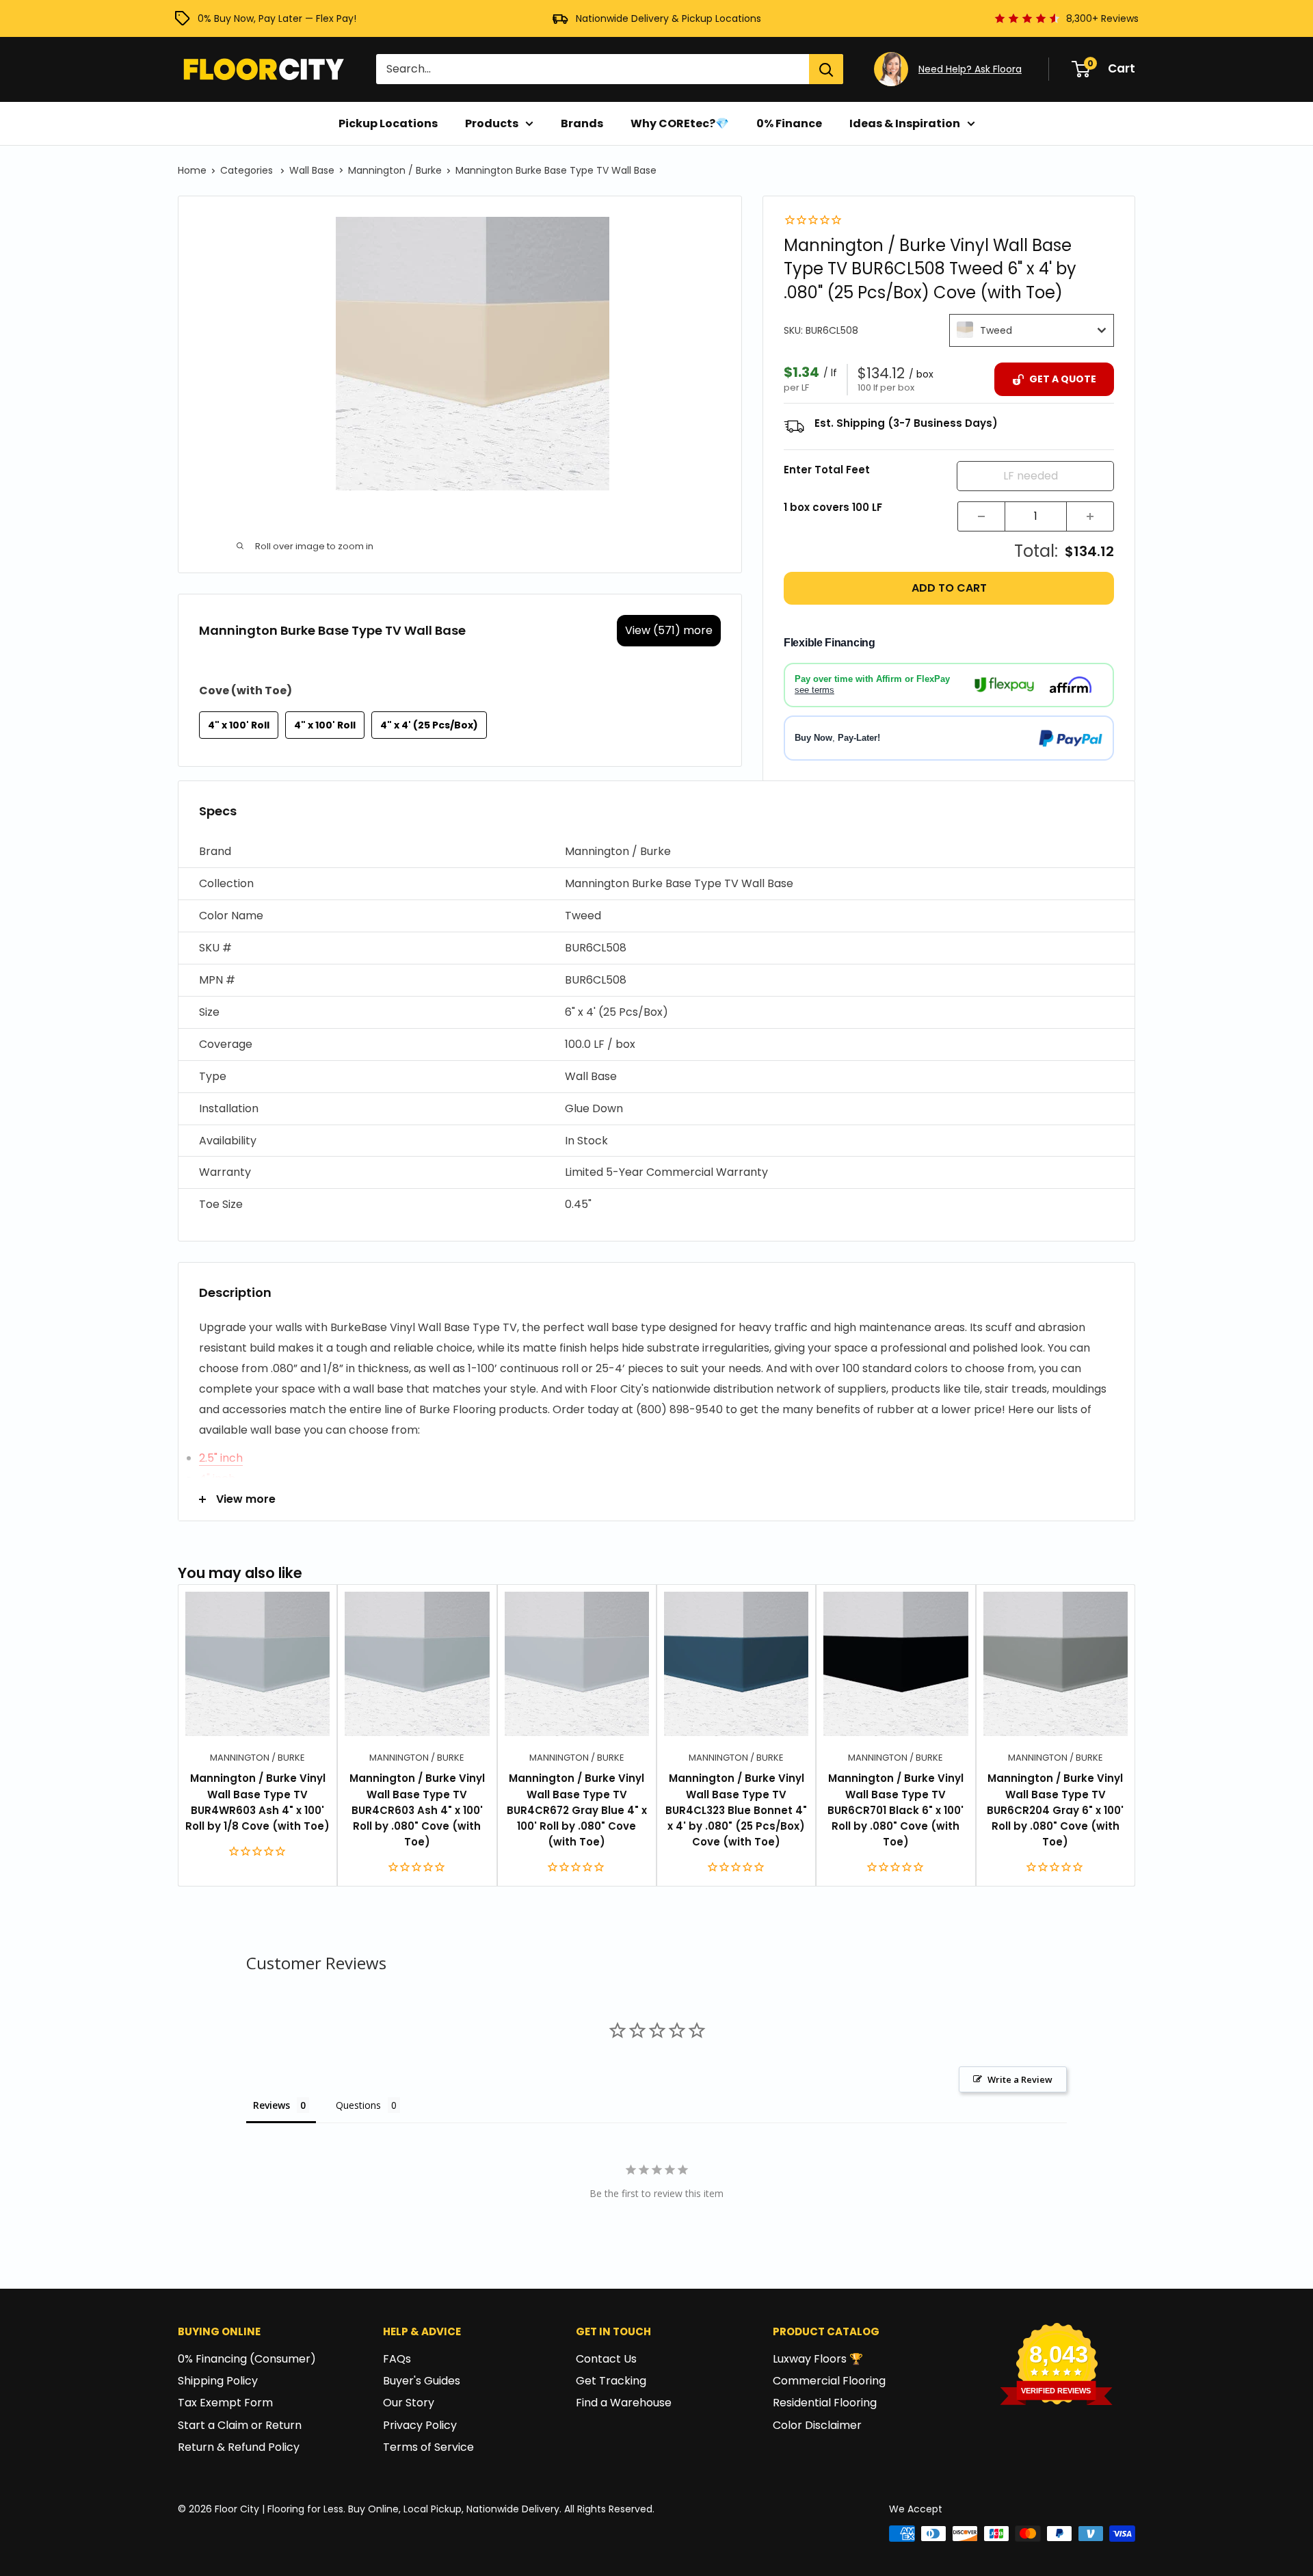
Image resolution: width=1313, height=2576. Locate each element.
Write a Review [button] (1020, 2079)
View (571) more (669, 630)
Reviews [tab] (271, 2105)
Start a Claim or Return (240, 2425)
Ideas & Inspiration (905, 123)
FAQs (397, 2359)
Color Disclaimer (817, 2425)
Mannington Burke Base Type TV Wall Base (556, 170)
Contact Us (606, 2359)
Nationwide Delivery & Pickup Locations (668, 18)
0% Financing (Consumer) (247, 2359)
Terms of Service (428, 2447)
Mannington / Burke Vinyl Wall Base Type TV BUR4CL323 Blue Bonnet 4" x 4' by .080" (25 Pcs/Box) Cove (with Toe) (736, 1810)
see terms (814, 690)
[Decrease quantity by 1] (981, 516)
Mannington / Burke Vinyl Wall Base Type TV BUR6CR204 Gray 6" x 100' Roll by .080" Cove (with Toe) (1055, 1810)
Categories (248, 170)
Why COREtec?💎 (680, 123)
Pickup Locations (388, 123)
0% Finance (789, 123)
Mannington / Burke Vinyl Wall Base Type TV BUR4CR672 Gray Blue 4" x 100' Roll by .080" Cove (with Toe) (577, 1810)
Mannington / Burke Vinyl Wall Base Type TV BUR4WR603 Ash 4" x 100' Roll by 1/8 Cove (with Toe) (257, 1802)
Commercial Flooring (829, 2381)
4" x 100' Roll (239, 725)
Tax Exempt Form (225, 2403)
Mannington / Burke (395, 170)
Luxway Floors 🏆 (818, 2359)
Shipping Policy (218, 2381)
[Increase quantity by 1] (1090, 516)
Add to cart (949, 588)
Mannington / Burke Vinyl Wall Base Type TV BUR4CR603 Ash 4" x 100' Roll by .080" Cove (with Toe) (417, 1810)
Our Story (409, 2403)
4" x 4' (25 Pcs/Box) (429, 725)
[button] (656, 852)
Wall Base (312, 170)
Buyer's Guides (422, 2381)
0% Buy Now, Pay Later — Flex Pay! (277, 18)
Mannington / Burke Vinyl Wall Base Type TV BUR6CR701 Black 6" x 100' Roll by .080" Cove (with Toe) (896, 1810)
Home (192, 170)
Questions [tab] (358, 2105)
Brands (582, 123)
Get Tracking (611, 2381)
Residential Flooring (825, 2403)
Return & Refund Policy (239, 2447)
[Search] (826, 69)
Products (492, 123)
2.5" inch (221, 1458)
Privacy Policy (420, 2425)
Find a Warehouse (624, 2403)
